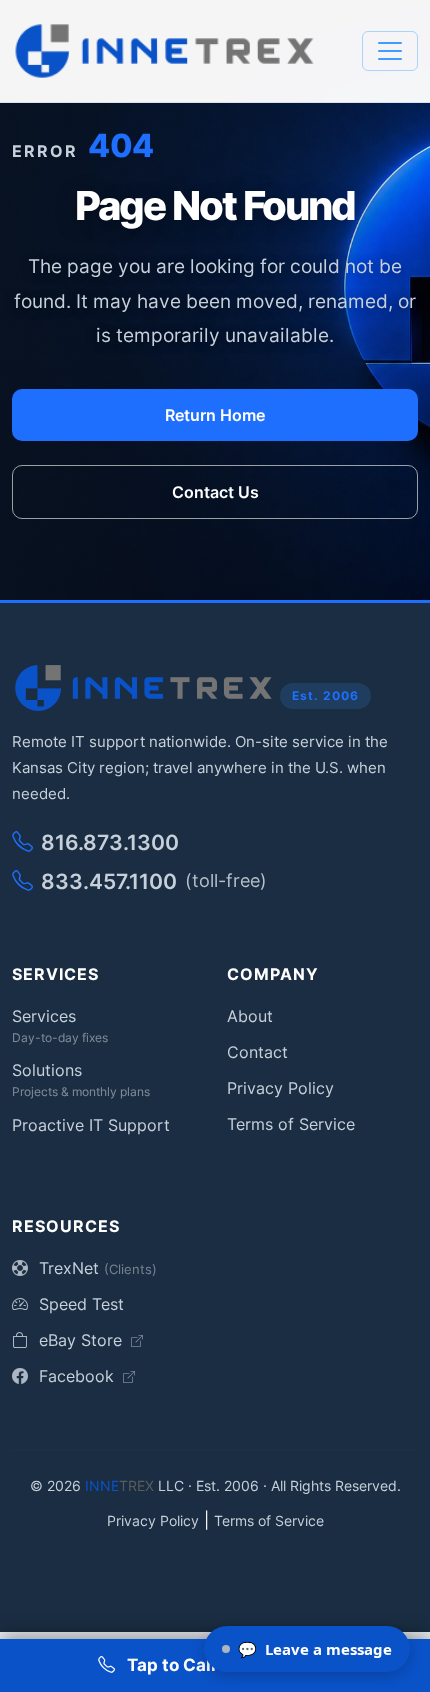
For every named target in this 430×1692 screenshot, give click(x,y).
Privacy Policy (280, 1088)
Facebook (76, 1376)
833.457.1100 (154, 881)
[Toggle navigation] (390, 51)
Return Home (215, 415)
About (250, 1016)
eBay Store (80, 1340)
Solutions (47, 1070)
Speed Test (79, 1304)
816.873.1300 (110, 842)
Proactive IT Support (91, 1125)
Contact (257, 1052)
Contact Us (215, 492)
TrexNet (95, 1268)
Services (44, 1016)
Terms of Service (291, 1124)
